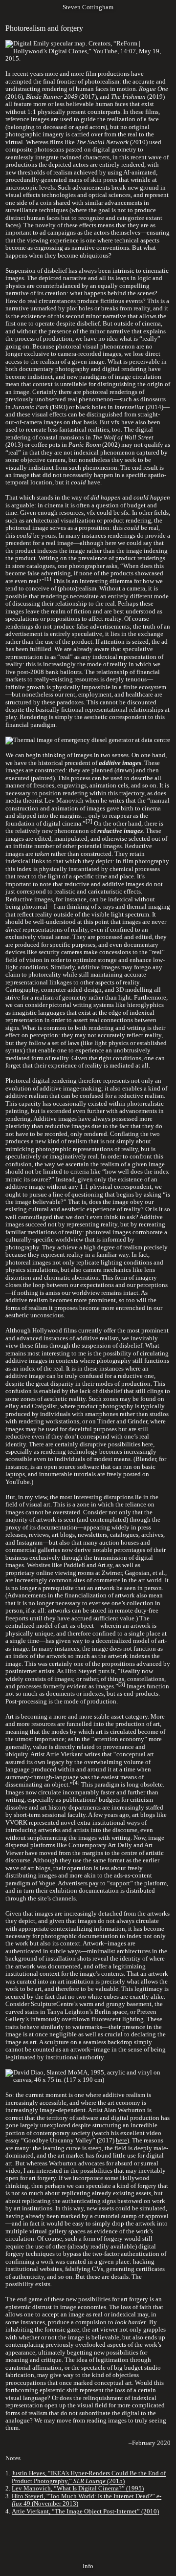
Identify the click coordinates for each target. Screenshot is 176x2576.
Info (88, 2566)
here (121, 2140)
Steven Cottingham (88, 7)
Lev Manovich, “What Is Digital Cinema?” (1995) (78, 2489)
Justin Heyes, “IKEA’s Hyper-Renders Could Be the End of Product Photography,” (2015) (89, 2477)
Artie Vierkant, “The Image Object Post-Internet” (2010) (85, 2511)
